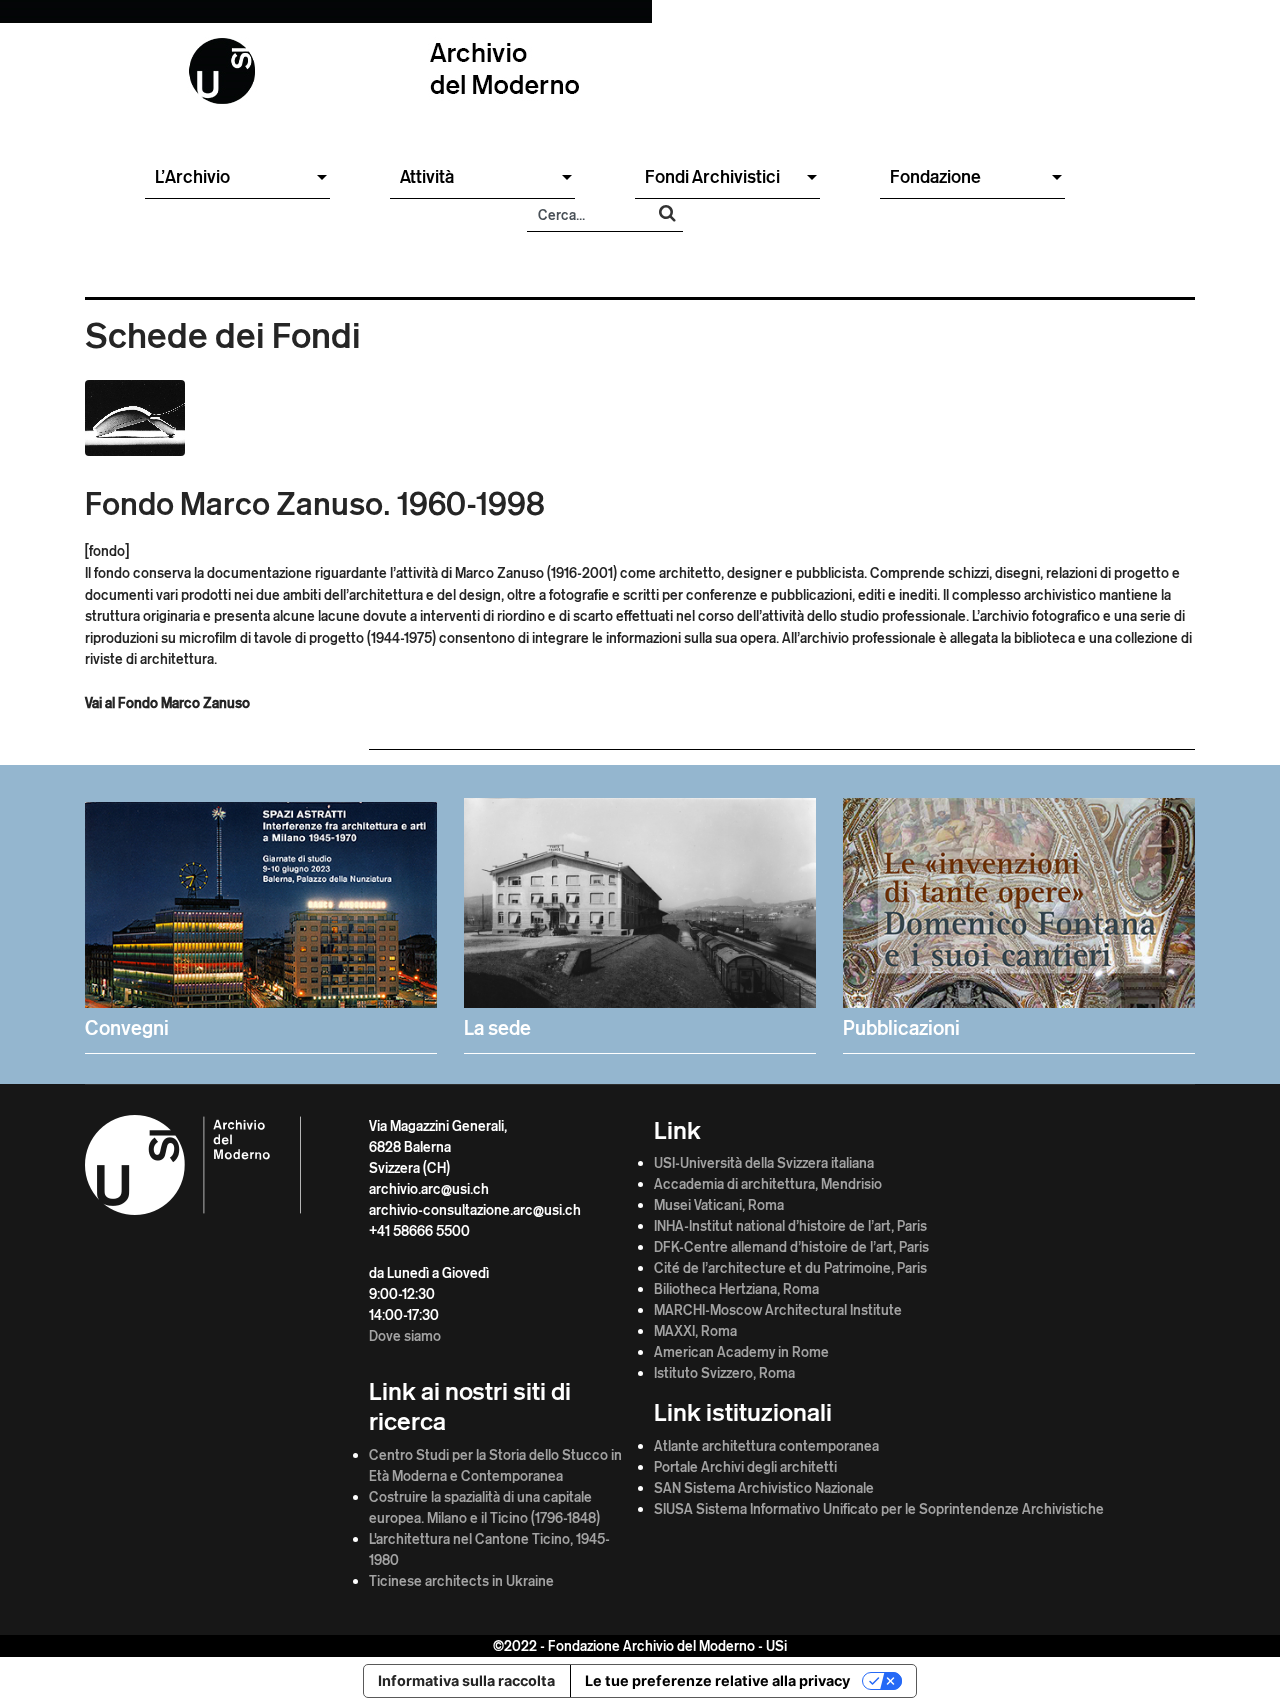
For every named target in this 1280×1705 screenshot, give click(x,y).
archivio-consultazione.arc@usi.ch (475, 1209)
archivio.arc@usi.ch (429, 1188)
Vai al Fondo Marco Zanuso (167, 702)
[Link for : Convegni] (261, 921)
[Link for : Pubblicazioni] (1019, 921)
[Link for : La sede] (640, 921)
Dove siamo (405, 1335)
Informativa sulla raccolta (466, 1680)
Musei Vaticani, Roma (719, 1204)
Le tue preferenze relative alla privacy (717, 1680)
